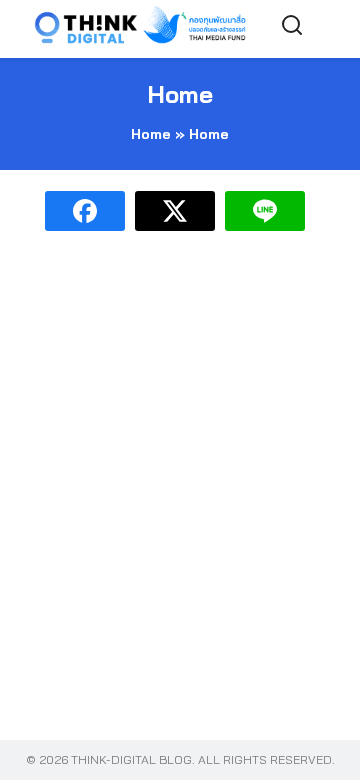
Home (180, 94)
